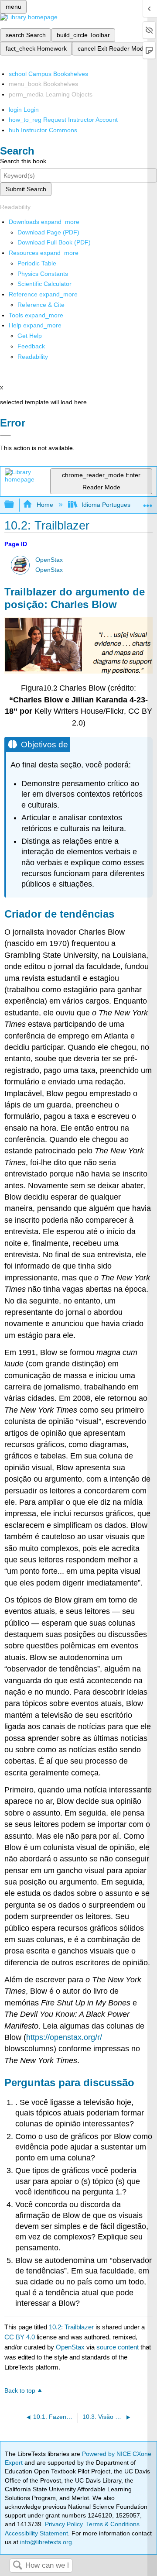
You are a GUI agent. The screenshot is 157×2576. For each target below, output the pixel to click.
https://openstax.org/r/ (64, 2037)
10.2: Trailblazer (71, 2327)
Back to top (20, 2391)
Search (17, 2566)
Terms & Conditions (113, 2524)
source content (118, 2347)
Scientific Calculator (44, 284)
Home (45, 505)
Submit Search (26, 189)
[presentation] (50, 688)
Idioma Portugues (106, 505)
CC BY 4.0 (20, 2337)
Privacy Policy (64, 2524)
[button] (31, 346)
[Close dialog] (5, 435)
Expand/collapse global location (148, 502)
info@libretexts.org (45, 2542)
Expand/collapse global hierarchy (15, 505)
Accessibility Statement (36, 2533)
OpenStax (49, 560)
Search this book (23, 161)
